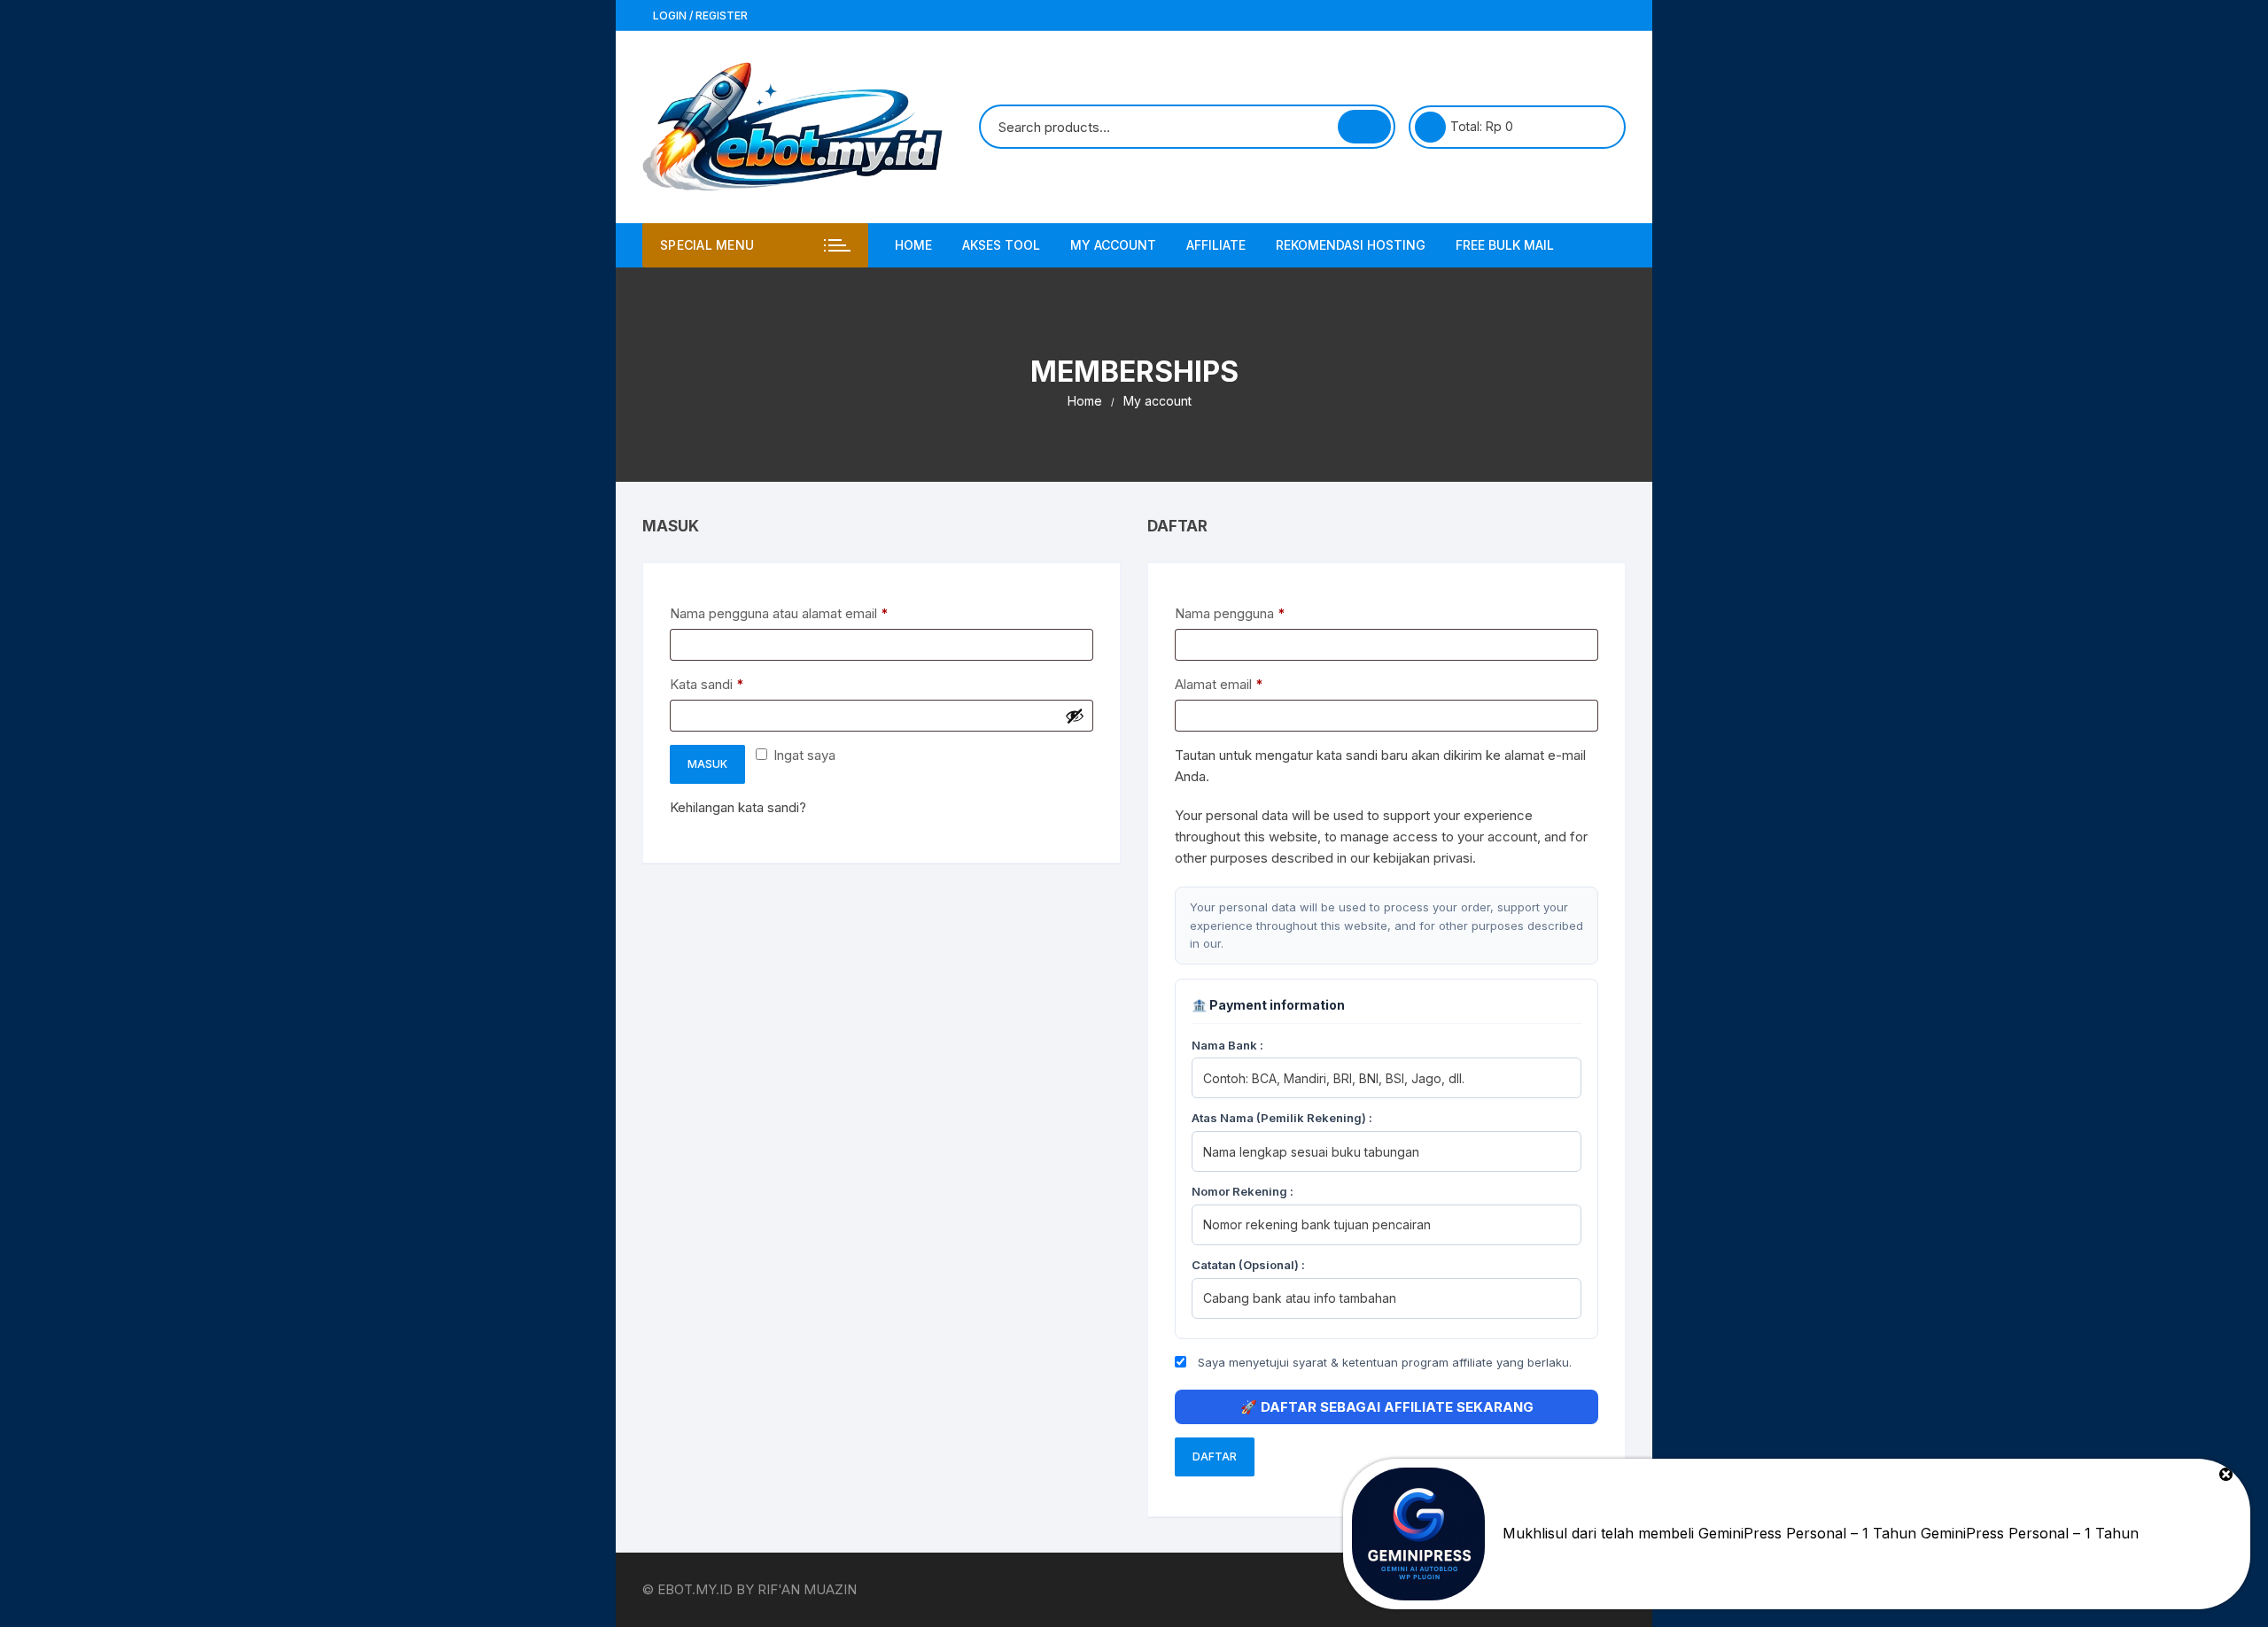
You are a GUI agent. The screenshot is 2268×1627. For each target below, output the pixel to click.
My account (1113, 245)
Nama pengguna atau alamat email (795, 613)
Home (913, 245)
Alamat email (1235, 684)
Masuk (707, 764)
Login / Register (699, 15)
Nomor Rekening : (1243, 1191)
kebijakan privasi (1423, 858)
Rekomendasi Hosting (1351, 245)
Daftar (1215, 1457)
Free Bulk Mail (1505, 245)
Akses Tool (1001, 245)
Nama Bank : (1227, 1045)
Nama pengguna (1246, 613)
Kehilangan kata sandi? (738, 807)
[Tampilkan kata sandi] (1075, 716)
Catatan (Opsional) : (1248, 1265)
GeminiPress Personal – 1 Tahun (2030, 1533)
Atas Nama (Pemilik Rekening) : (1282, 1118)
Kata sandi (723, 684)
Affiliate (1216, 245)
